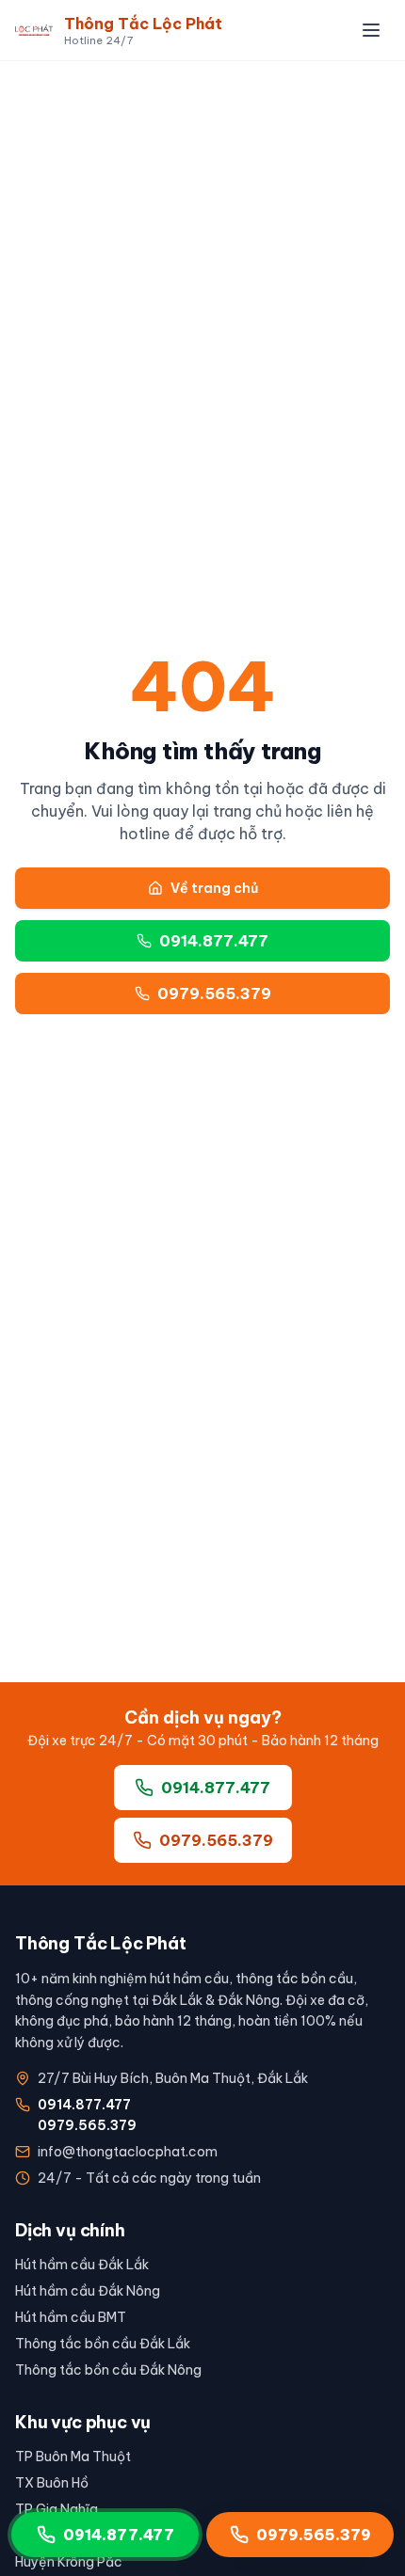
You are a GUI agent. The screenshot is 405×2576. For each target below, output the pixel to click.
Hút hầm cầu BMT (71, 2317)
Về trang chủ (214, 888)
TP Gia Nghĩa (57, 2509)
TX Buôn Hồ (52, 2483)
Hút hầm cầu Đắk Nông (88, 2291)
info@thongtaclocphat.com (128, 2152)
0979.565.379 (214, 994)
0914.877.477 (214, 941)
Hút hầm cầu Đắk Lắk (82, 2265)
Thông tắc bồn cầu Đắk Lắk (103, 2344)
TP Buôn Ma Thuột (73, 2457)
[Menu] (371, 30)
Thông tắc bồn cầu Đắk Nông (108, 2370)
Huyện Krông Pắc (69, 2562)
